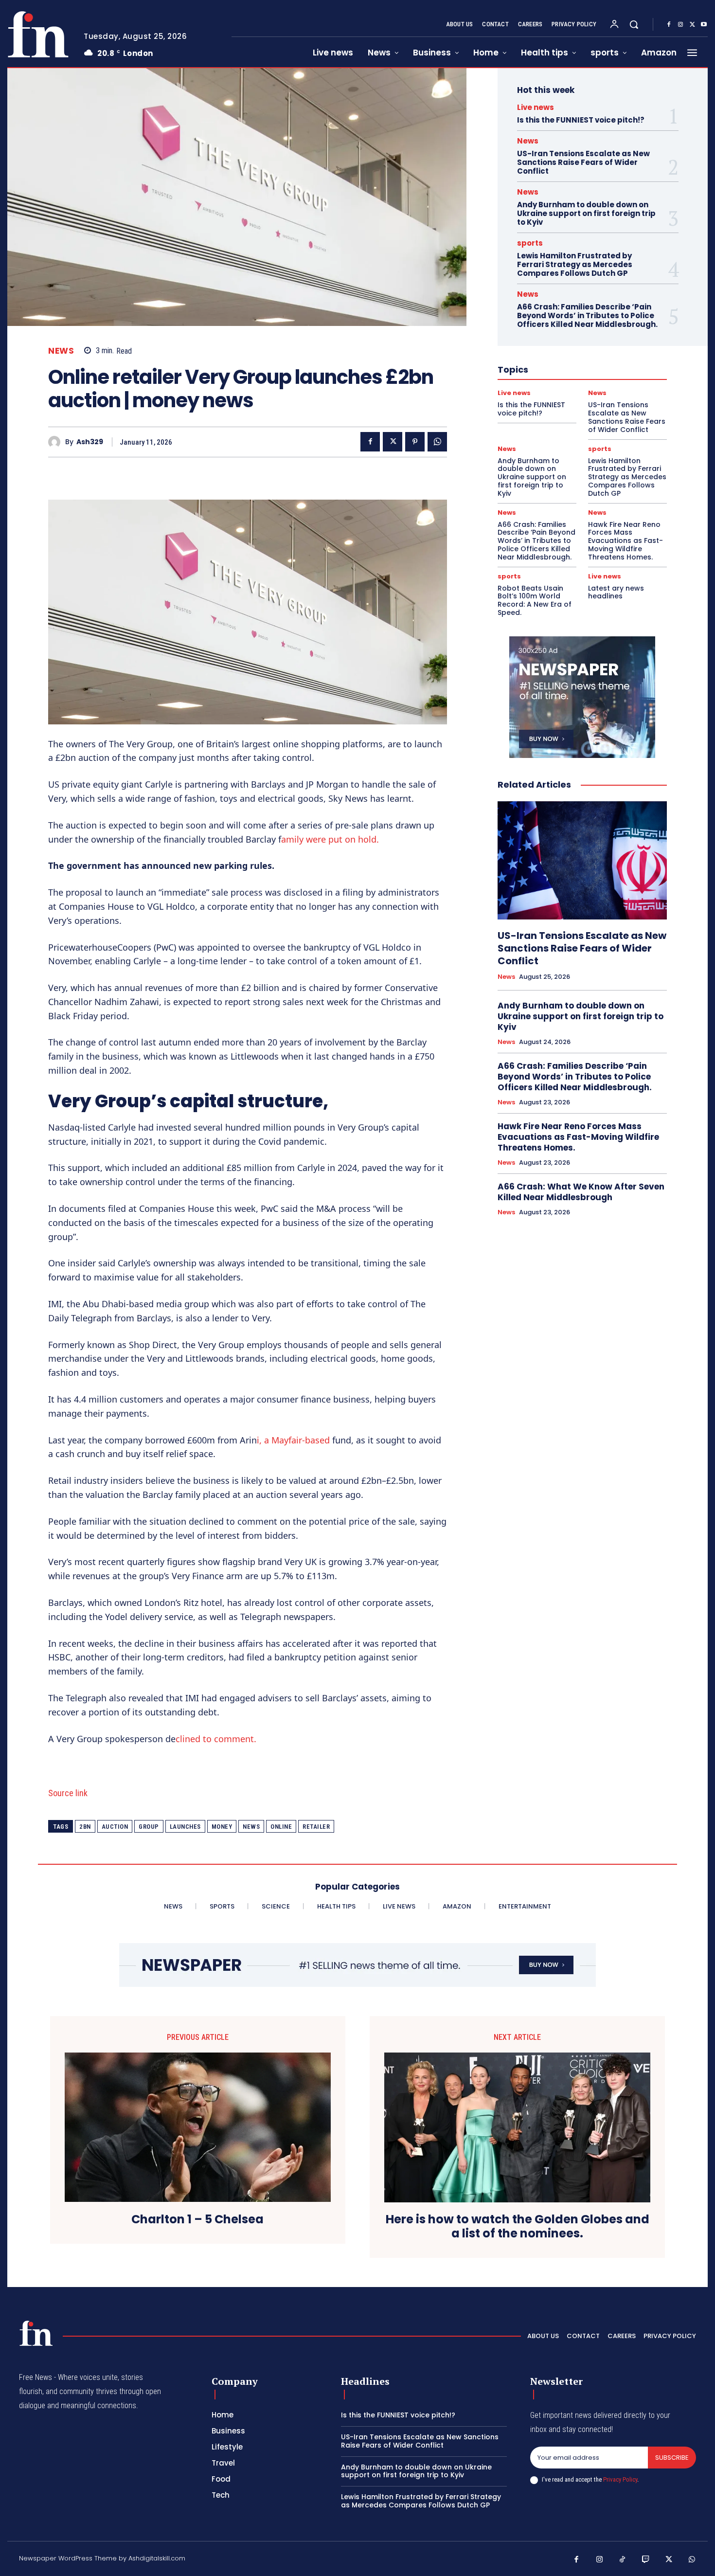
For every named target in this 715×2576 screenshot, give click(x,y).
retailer (316, 1827)
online (281, 1827)
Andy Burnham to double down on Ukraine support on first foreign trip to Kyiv (586, 213)
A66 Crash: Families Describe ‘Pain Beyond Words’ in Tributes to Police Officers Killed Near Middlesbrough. (587, 315)
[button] (634, 24)
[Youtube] (704, 25)
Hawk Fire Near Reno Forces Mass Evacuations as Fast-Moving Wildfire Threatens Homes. (626, 541)
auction (115, 1827)
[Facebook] (669, 25)
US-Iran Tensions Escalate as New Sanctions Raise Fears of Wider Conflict (583, 162)
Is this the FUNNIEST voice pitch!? (581, 120)
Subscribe (672, 2458)
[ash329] (57, 442)
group (149, 1827)
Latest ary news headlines (616, 592)
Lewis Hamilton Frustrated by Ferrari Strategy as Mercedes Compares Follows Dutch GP (575, 264)
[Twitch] (646, 2560)
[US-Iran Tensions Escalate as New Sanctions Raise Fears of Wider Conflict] (582, 861)
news (251, 1827)
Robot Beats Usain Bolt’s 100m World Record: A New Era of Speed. (535, 600)
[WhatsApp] (437, 442)
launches (185, 1827)
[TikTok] (623, 2560)
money (222, 1827)
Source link (68, 1793)
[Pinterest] (415, 442)
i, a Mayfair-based (293, 1440)
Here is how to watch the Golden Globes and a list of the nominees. (518, 2227)
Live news (536, 107)
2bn (85, 1827)
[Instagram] (680, 25)
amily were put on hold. (330, 839)
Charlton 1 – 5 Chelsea (197, 2220)
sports (530, 243)
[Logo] (38, 34)
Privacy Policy (620, 2479)
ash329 (90, 442)
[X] (692, 25)
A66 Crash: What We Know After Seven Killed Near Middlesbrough (581, 1192)
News (61, 351)
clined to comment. (216, 1739)
